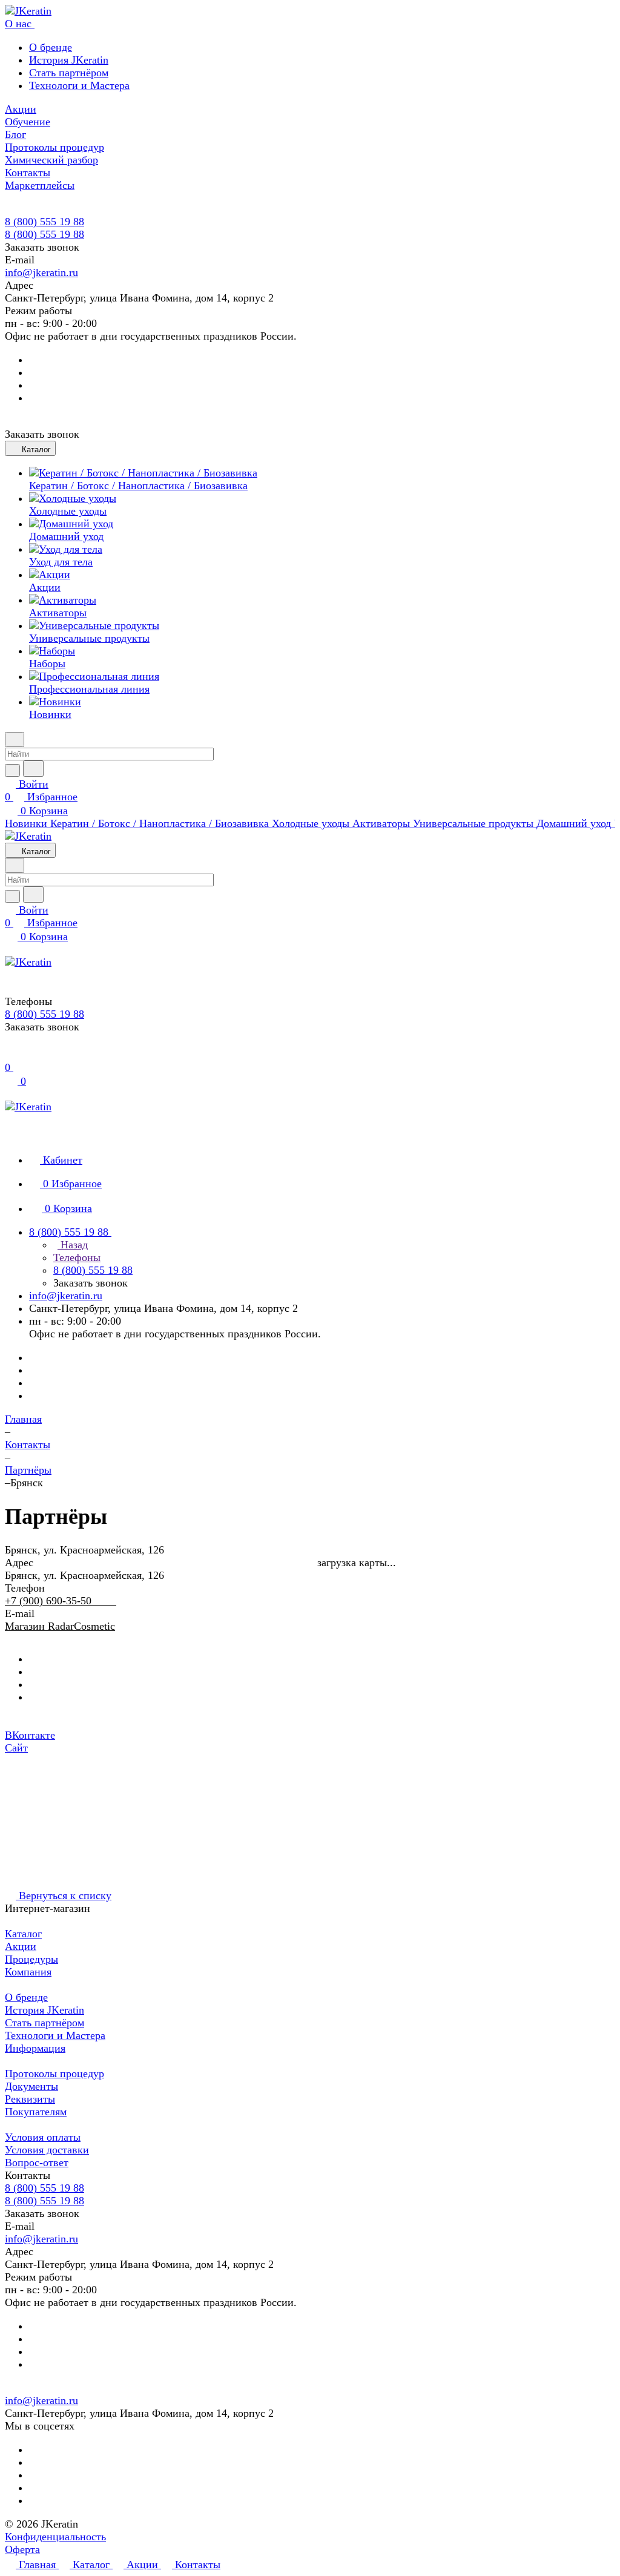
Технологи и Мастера (79, 85)
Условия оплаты (43, 2137)
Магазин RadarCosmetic (60, 1626)
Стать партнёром (69, 73)
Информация (35, 2048)
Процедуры (31, 1959)
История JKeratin (69, 60)
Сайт (16, 1748)
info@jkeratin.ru (41, 272)
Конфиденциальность (55, 2537)
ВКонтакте (30, 1735)
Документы (31, 2086)
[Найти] (33, 769)
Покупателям (36, 2112)
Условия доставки (47, 2150)
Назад (73, 1245)
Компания (28, 1972)
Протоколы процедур (54, 2074)
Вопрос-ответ (37, 2163)
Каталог (23, 1934)
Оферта (22, 2549)
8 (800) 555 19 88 (45, 222)
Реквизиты (30, 2099)
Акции (21, 1946)
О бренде (51, 47)
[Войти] (10, 1055)
